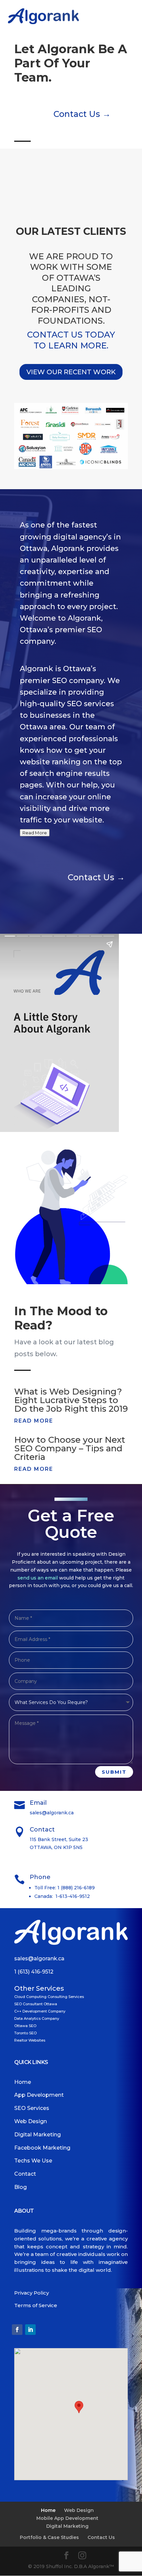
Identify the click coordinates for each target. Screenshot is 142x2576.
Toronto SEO (25, 2033)
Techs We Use (33, 2161)
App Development (39, 2095)
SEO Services (32, 2108)
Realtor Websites (30, 2040)
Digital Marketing (37, 2135)
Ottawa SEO (25, 2026)
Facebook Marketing (42, 2148)
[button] (79, 2407)
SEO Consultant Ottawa (36, 2004)
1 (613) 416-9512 (34, 1972)
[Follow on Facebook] (17, 2330)
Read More (35, 833)
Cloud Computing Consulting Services (49, 1997)
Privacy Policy (32, 2293)
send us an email (38, 1578)
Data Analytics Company (37, 2018)
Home (23, 2082)
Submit (114, 1772)
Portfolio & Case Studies (49, 2537)
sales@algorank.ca (39, 1959)
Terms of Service (36, 2305)
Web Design (31, 2121)
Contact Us (101, 2537)
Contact (25, 2174)
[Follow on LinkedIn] (30, 2330)
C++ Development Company (40, 2011)
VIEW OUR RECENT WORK (71, 372)
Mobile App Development (67, 2518)
